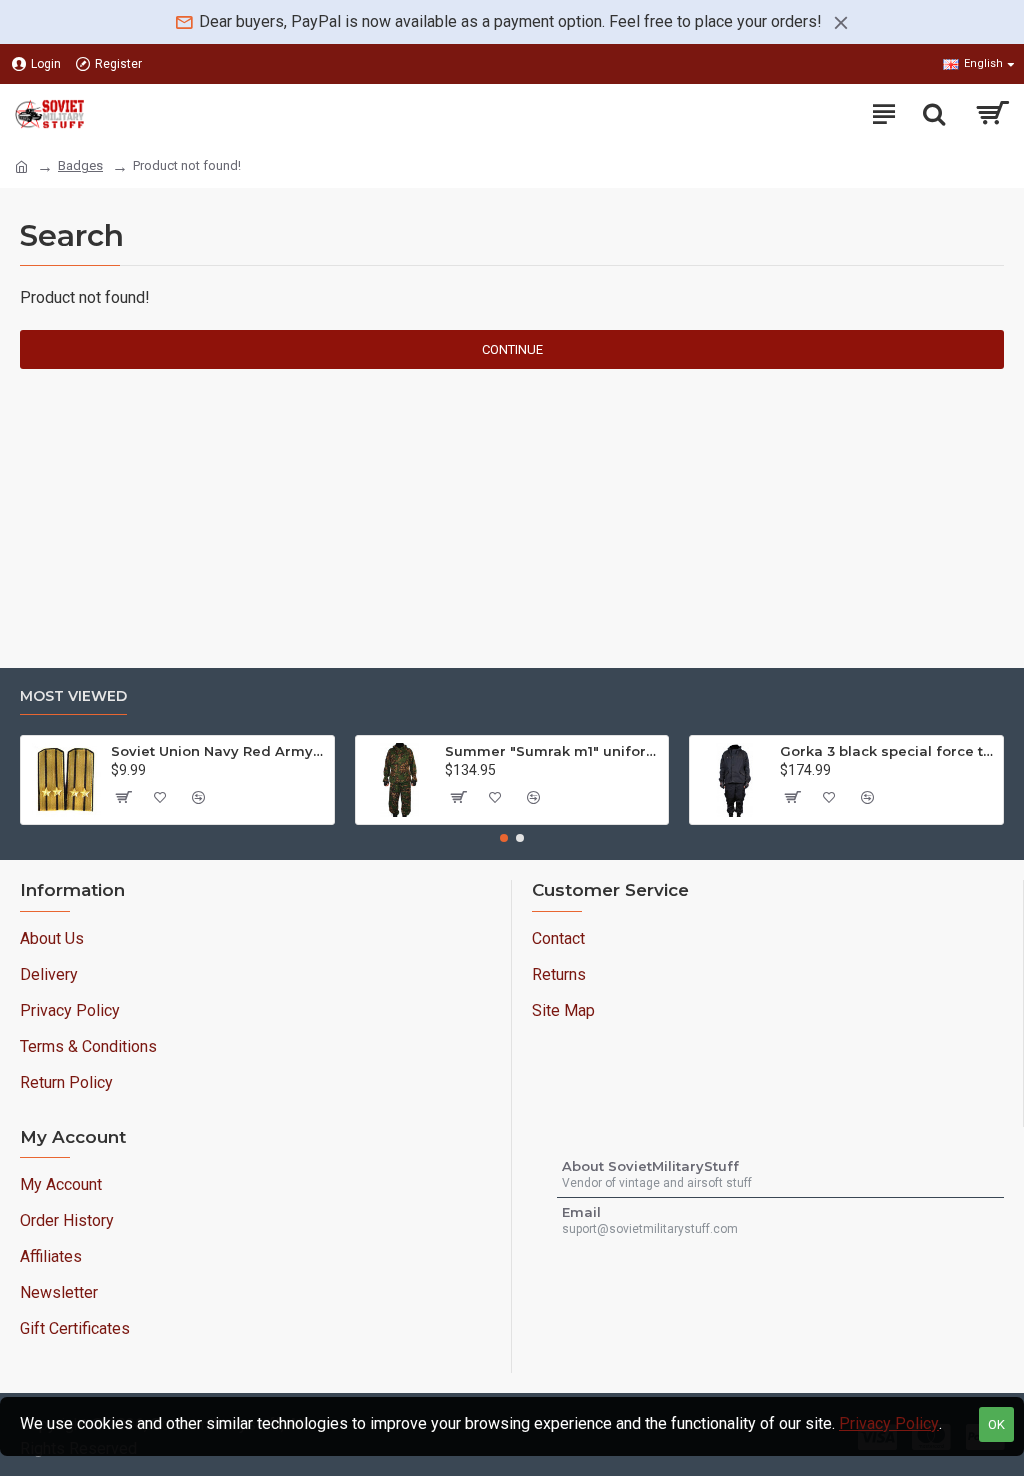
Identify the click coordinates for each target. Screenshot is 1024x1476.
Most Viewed (73, 696)
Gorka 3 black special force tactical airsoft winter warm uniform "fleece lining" (888, 751)
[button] (504, 838)
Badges (80, 165)
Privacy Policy (889, 1423)
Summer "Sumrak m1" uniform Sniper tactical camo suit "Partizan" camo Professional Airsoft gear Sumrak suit (553, 751)
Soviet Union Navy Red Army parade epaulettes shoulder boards (219, 751)
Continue (512, 349)
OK (996, 1424)
